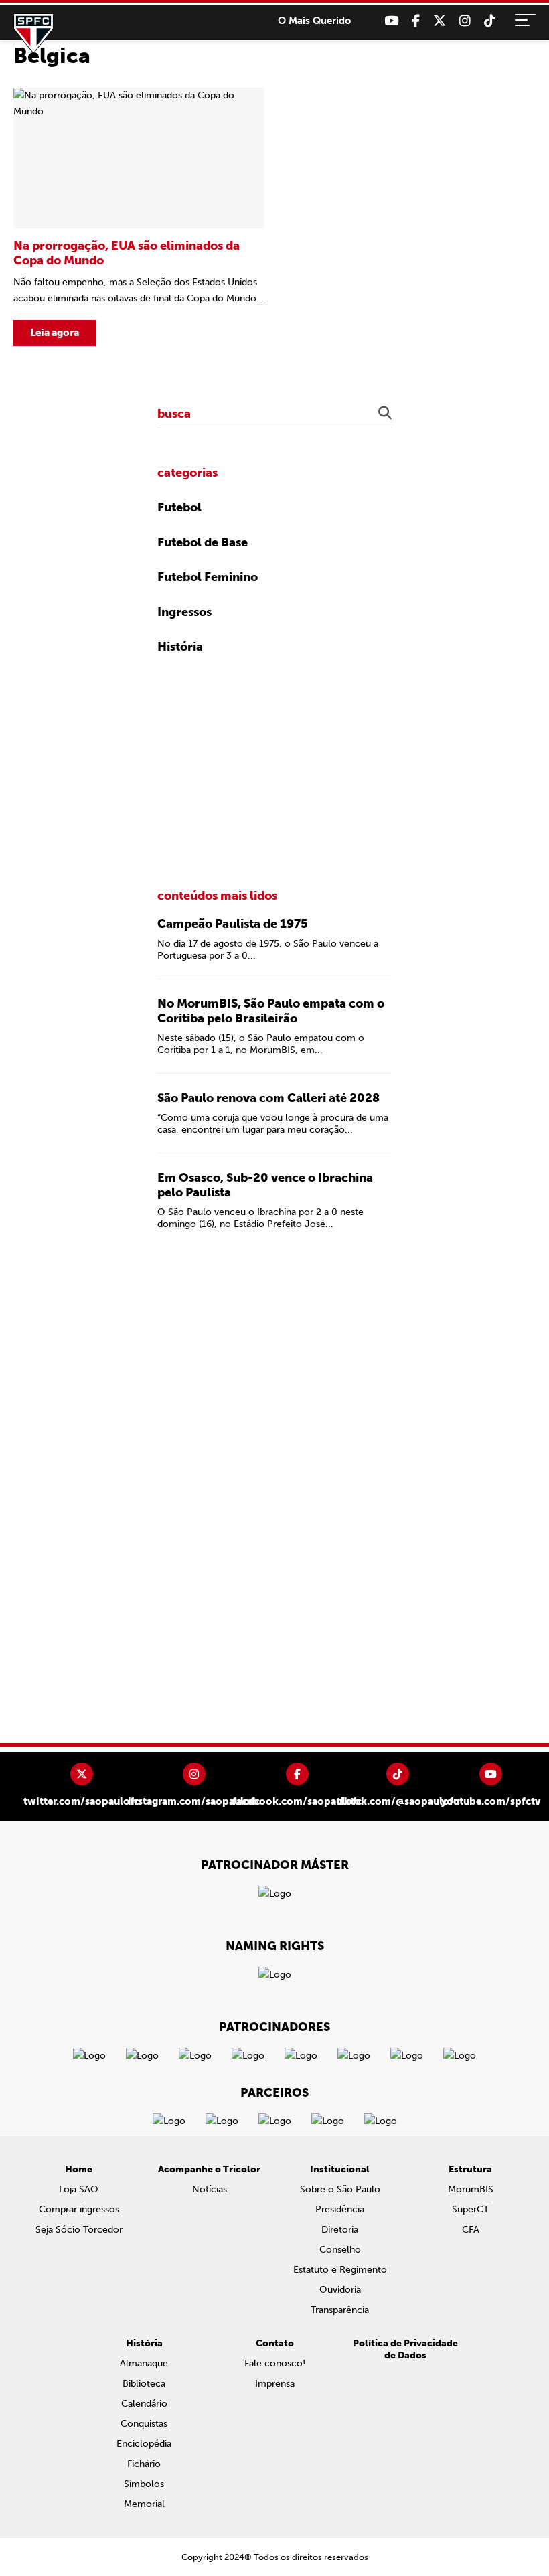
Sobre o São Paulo (340, 2189)
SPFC (33, 33)
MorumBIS (471, 2189)
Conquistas (144, 2424)
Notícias (210, 2189)
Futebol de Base (203, 542)
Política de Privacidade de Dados (405, 2349)
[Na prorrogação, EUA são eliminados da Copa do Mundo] (139, 217)
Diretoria (340, 2230)
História (180, 647)
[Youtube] (391, 21)
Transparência (340, 2310)
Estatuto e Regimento (340, 2270)
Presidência (340, 2209)
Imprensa (275, 2384)
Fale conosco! (275, 2363)
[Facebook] (416, 21)
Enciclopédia (144, 2444)
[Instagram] (465, 21)
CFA (471, 2230)
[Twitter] (440, 21)
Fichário (144, 2464)
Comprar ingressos (79, 2209)
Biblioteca (144, 2384)
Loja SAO (79, 2189)
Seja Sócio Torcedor (79, 2230)
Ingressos (184, 612)
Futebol (179, 507)
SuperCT (470, 2209)
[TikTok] (490, 21)
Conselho (340, 2250)
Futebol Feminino (208, 577)
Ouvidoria (340, 2290)
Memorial (144, 2504)
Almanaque (144, 2363)
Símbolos (144, 2484)
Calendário (144, 2404)
